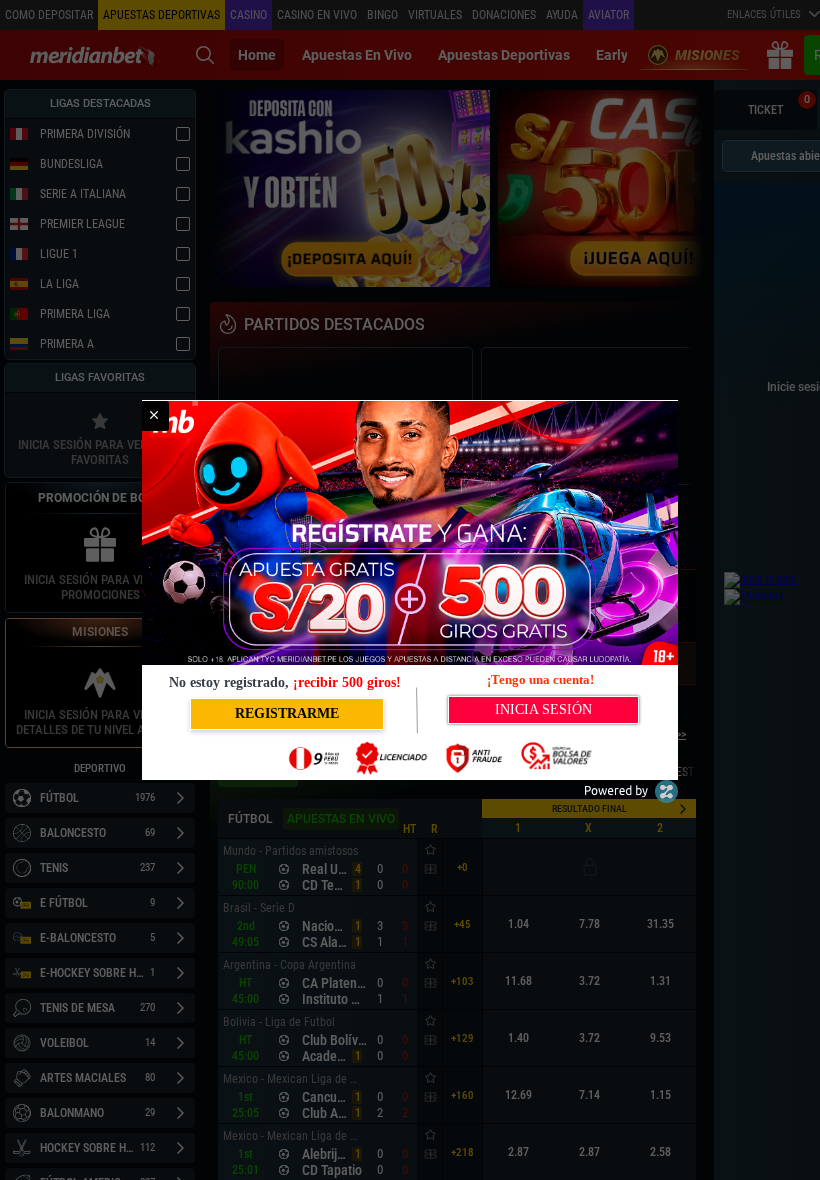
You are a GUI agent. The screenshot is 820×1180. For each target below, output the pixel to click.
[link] (154, 416)
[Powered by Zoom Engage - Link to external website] (631, 798)
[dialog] (410, 590)
